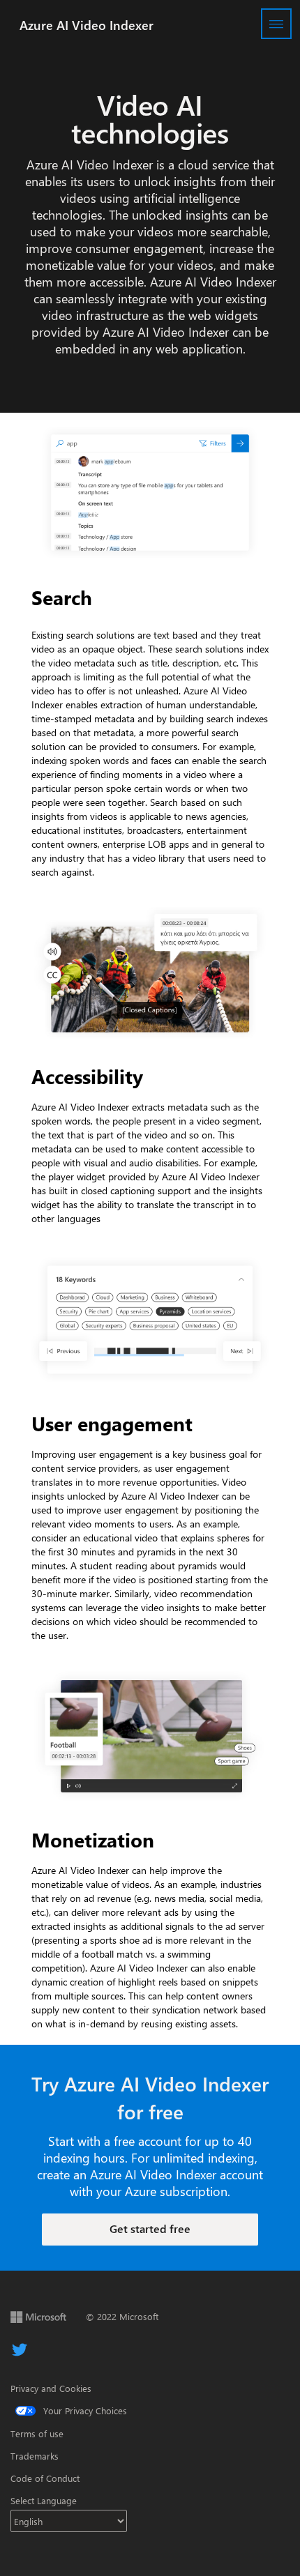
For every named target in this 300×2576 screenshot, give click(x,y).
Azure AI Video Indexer (87, 25)
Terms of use (37, 2433)
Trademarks (35, 2456)
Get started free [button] (150, 2228)
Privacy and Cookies (51, 2388)
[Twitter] (20, 2350)
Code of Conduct (45, 2478)
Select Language (44, 2500)
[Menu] (276, 24)
